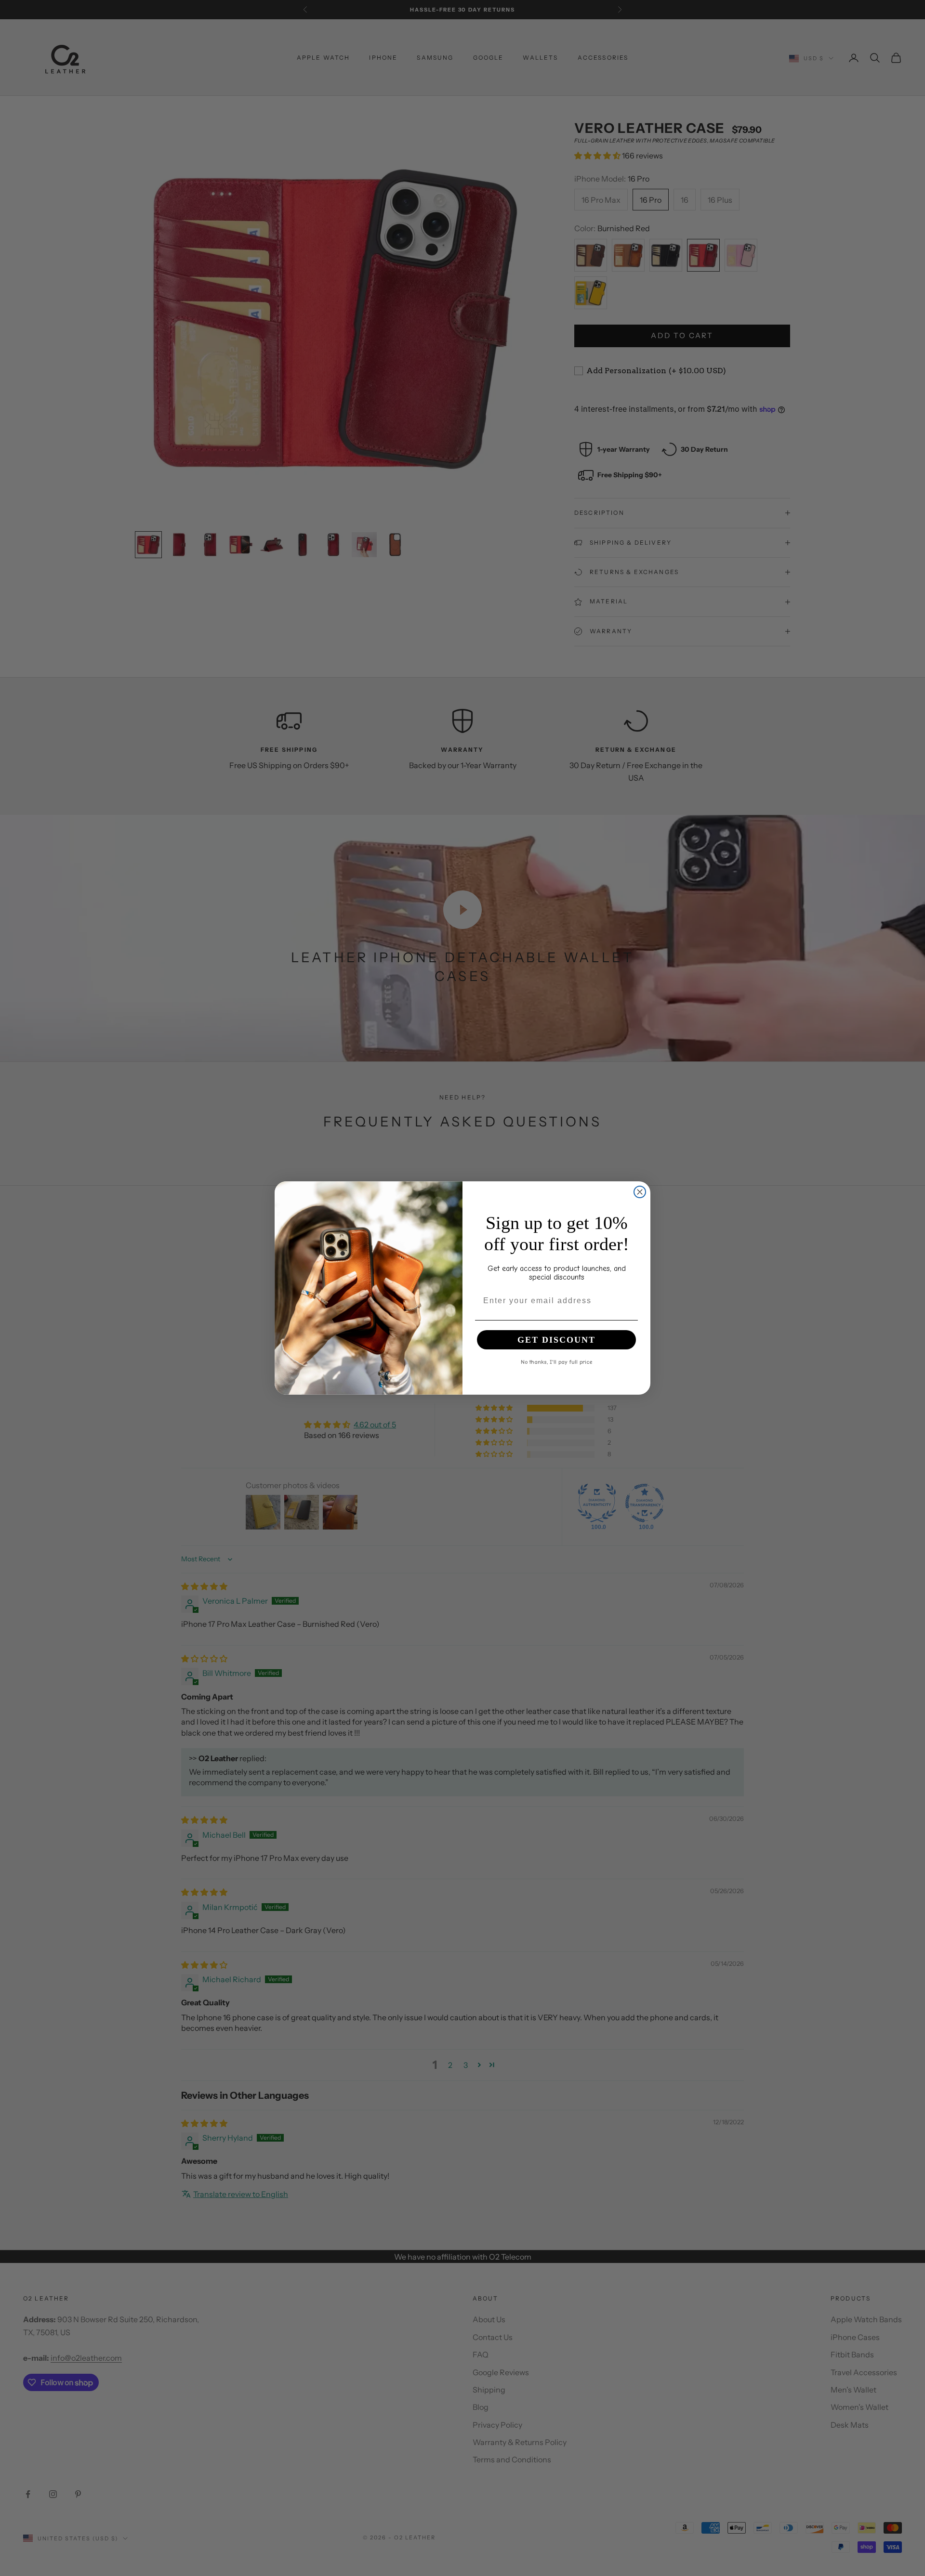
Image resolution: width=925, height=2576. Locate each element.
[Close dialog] (640, 1192)
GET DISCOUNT (556, 1340)
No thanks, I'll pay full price (557, 1361)
